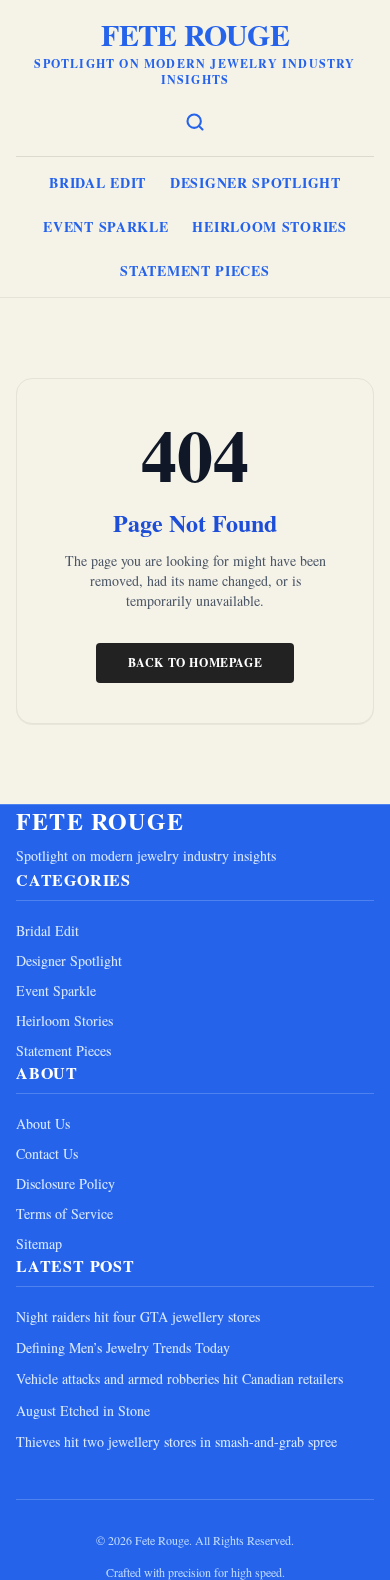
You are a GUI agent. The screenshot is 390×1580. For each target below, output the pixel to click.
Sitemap (39, 1243)
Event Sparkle (105, 226)
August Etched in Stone (83, 1410)
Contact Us (47, 1153)
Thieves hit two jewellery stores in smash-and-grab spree (176, 1441)
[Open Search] (195, 122)
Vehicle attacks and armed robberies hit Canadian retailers (179, 1378)
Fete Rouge (195, 34)
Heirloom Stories (269, 226)
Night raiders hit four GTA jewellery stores (138, 1316)
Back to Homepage (195, 662)
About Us (43, 1123)
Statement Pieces (194, 270)
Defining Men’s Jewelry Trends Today (123, 1347)
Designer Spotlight (255, 182)
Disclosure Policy (65, 1183)
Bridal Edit (97, 182)
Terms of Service (64, 1213)
